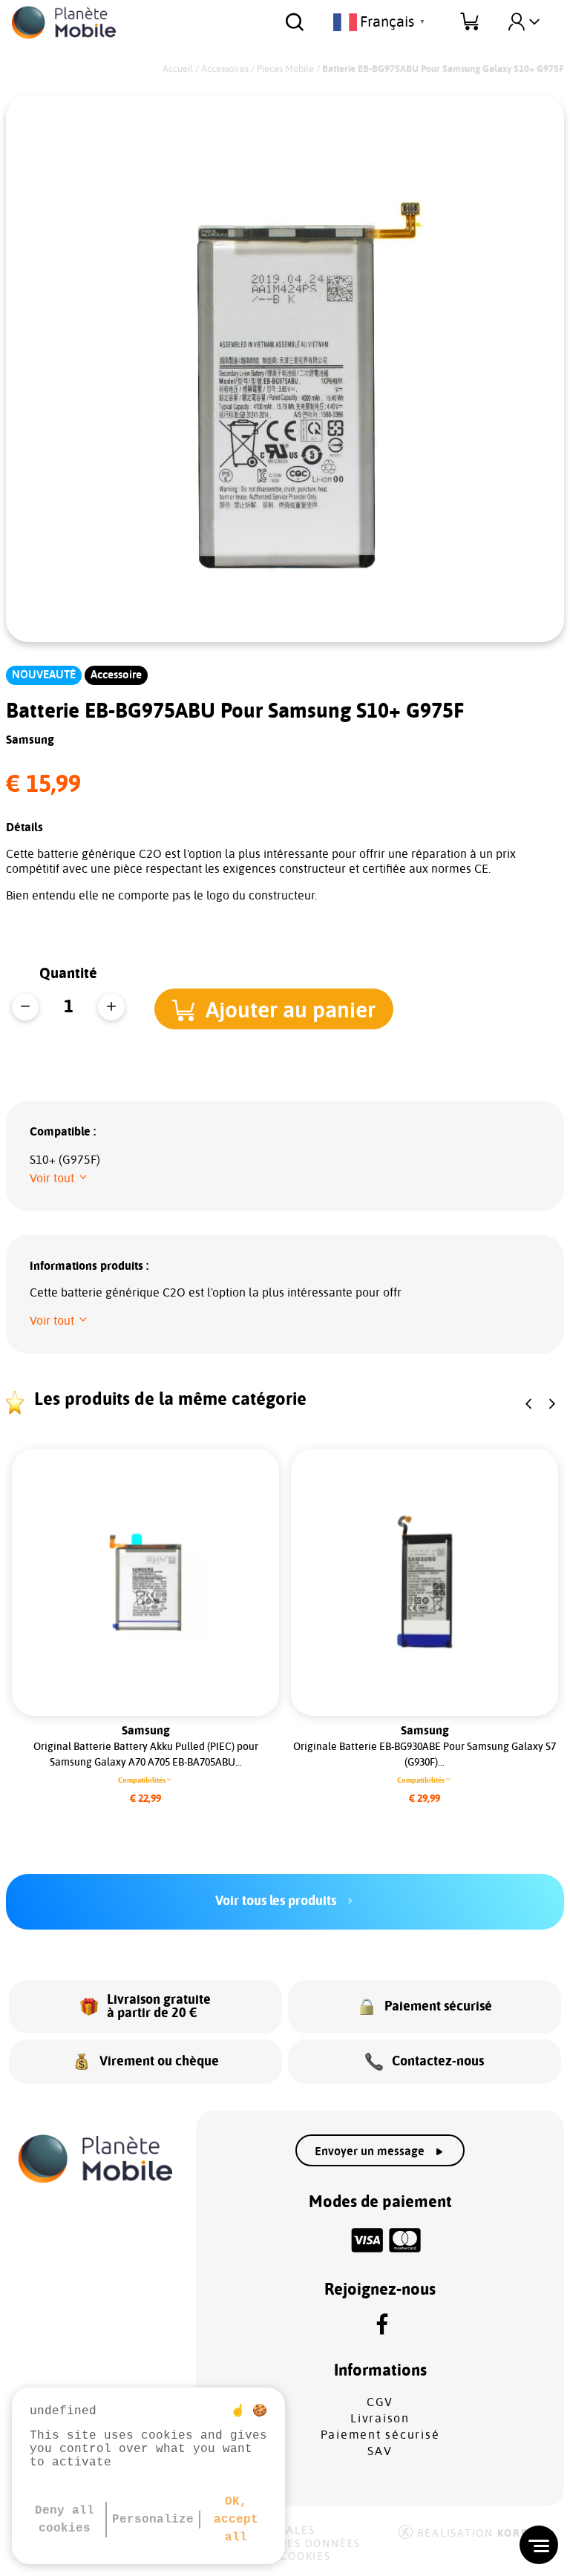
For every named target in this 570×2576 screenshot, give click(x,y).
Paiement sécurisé (380, 2435)
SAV (380, 2451)
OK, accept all (236, 2520)
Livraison (380, 2419)
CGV (380, 2402)
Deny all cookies (65, 2520)
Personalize (153, 2520)
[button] (274, 1009)
